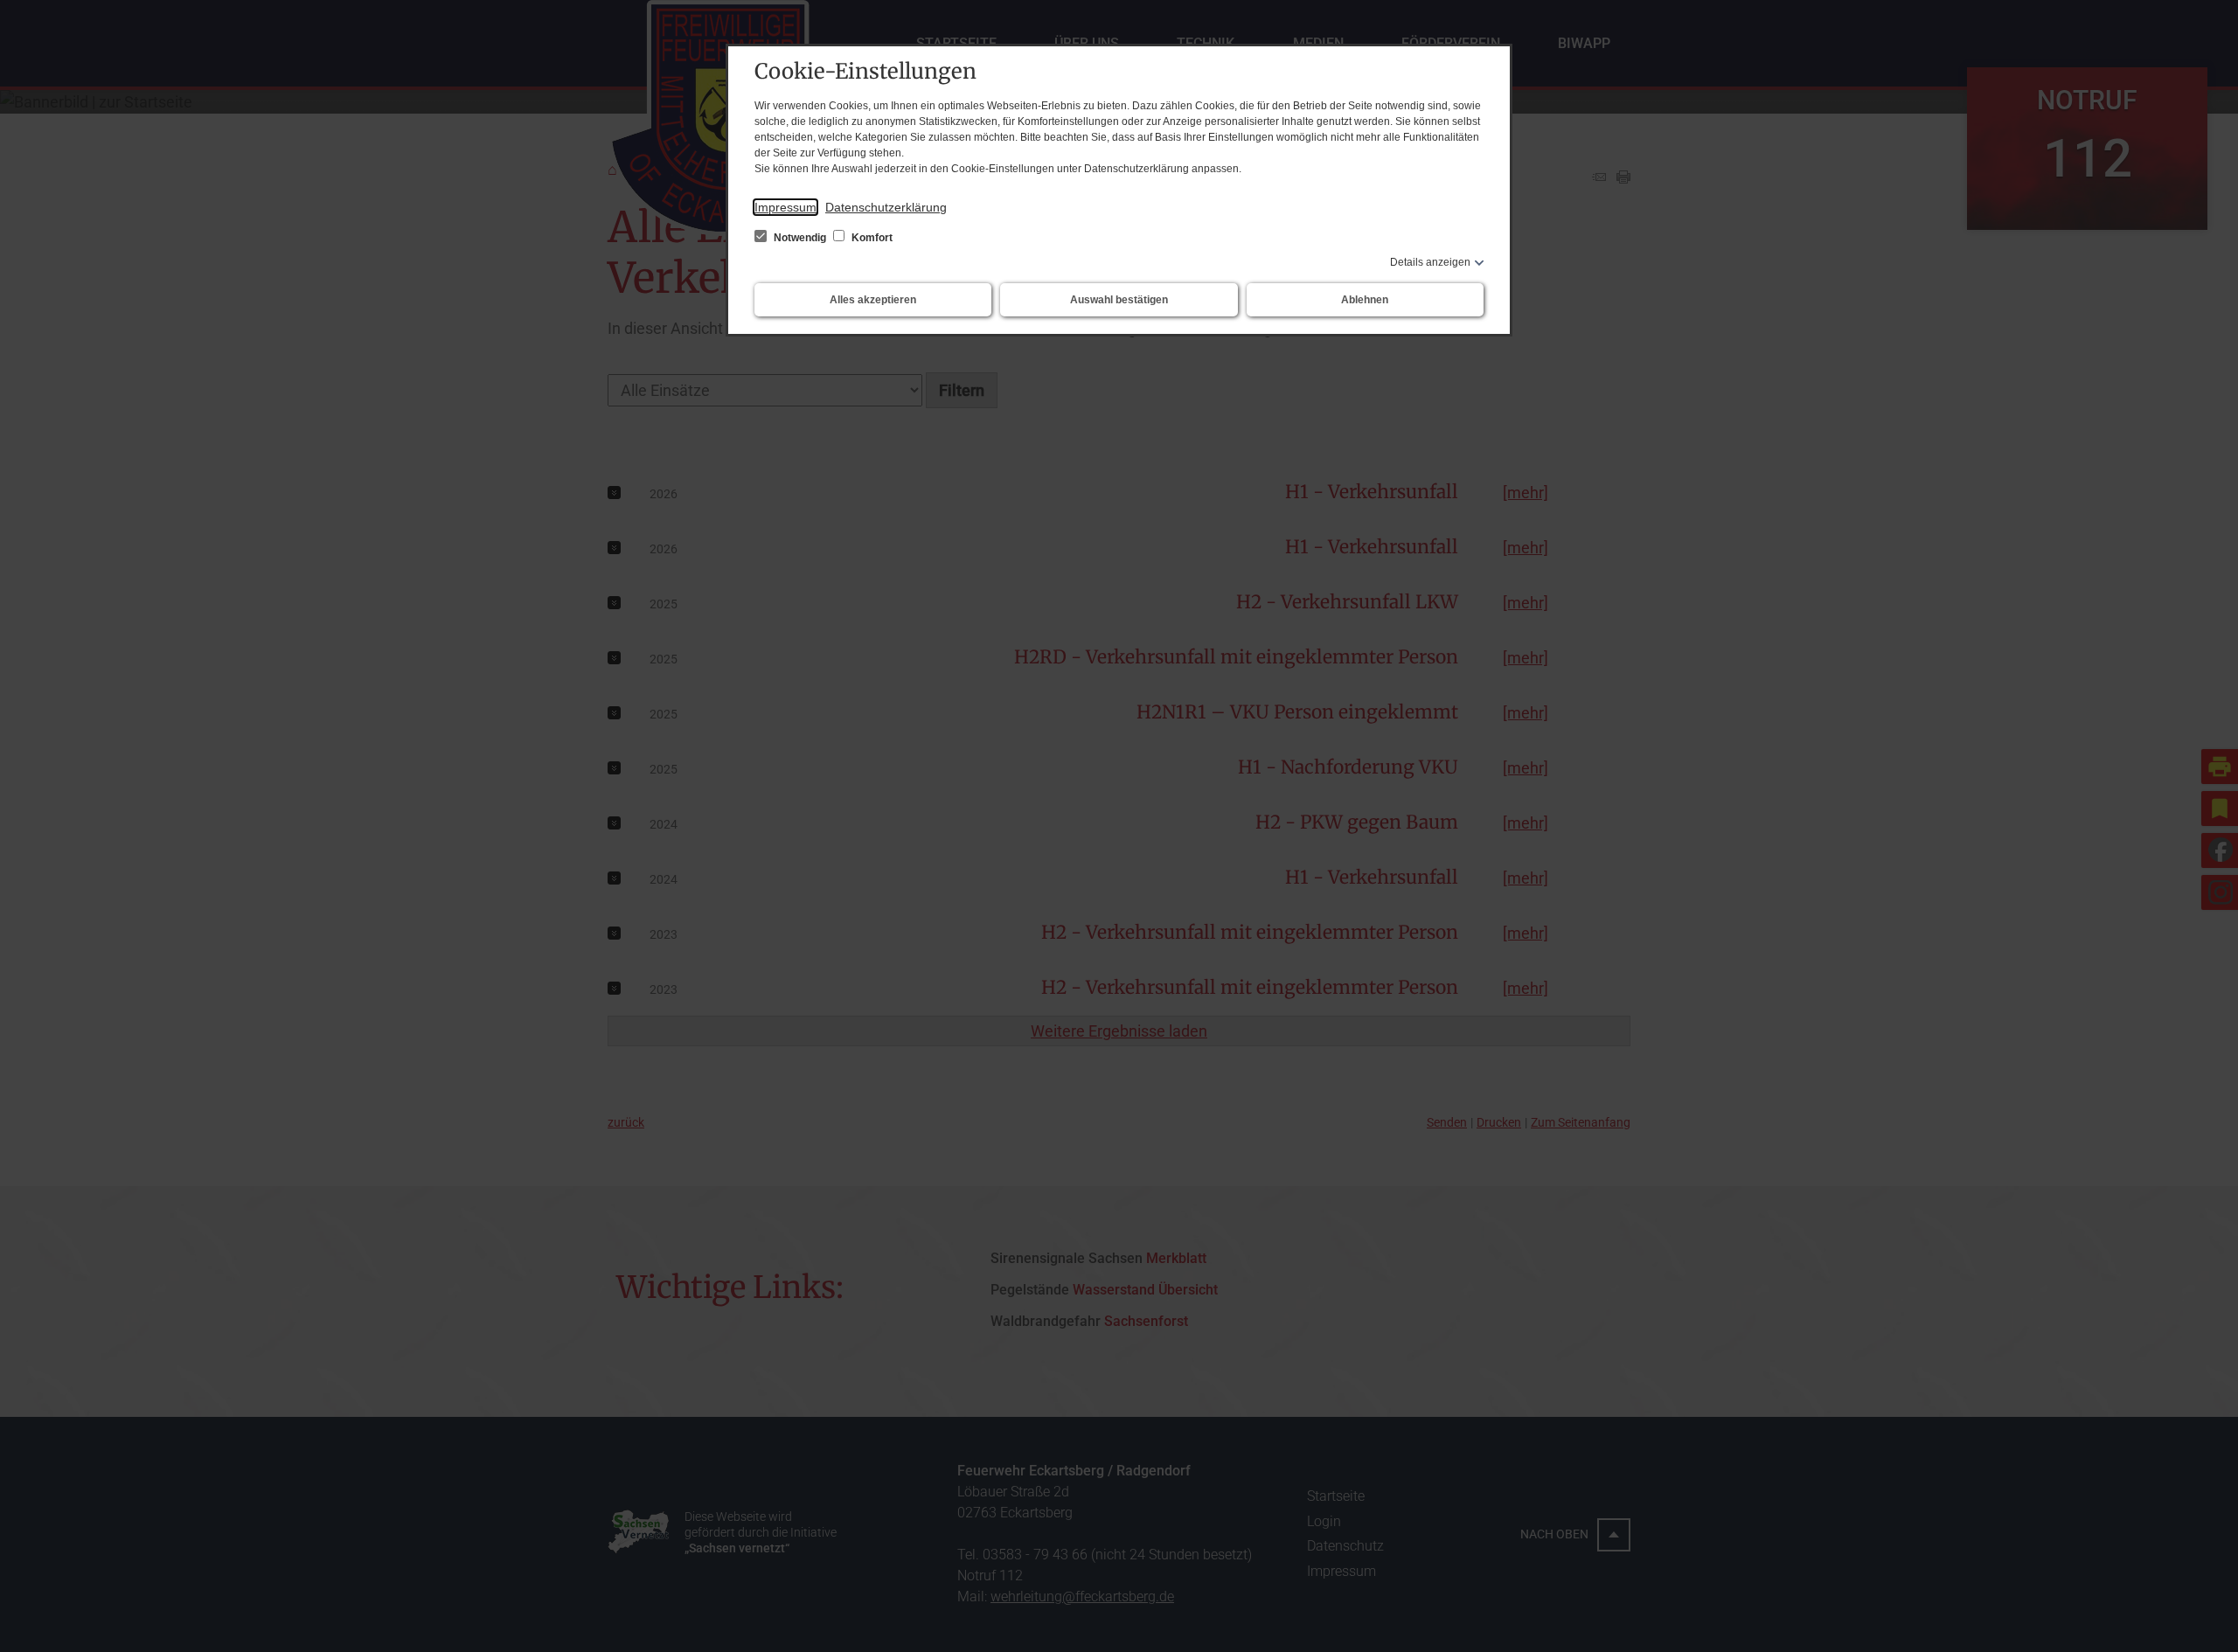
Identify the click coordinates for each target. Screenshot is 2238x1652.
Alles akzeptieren (873, 300)
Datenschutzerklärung (886, 207)
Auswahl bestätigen (1119, 300)
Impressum (785, 207)
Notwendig (800, 238)
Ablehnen (1365, 300)
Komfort (871, 238)
